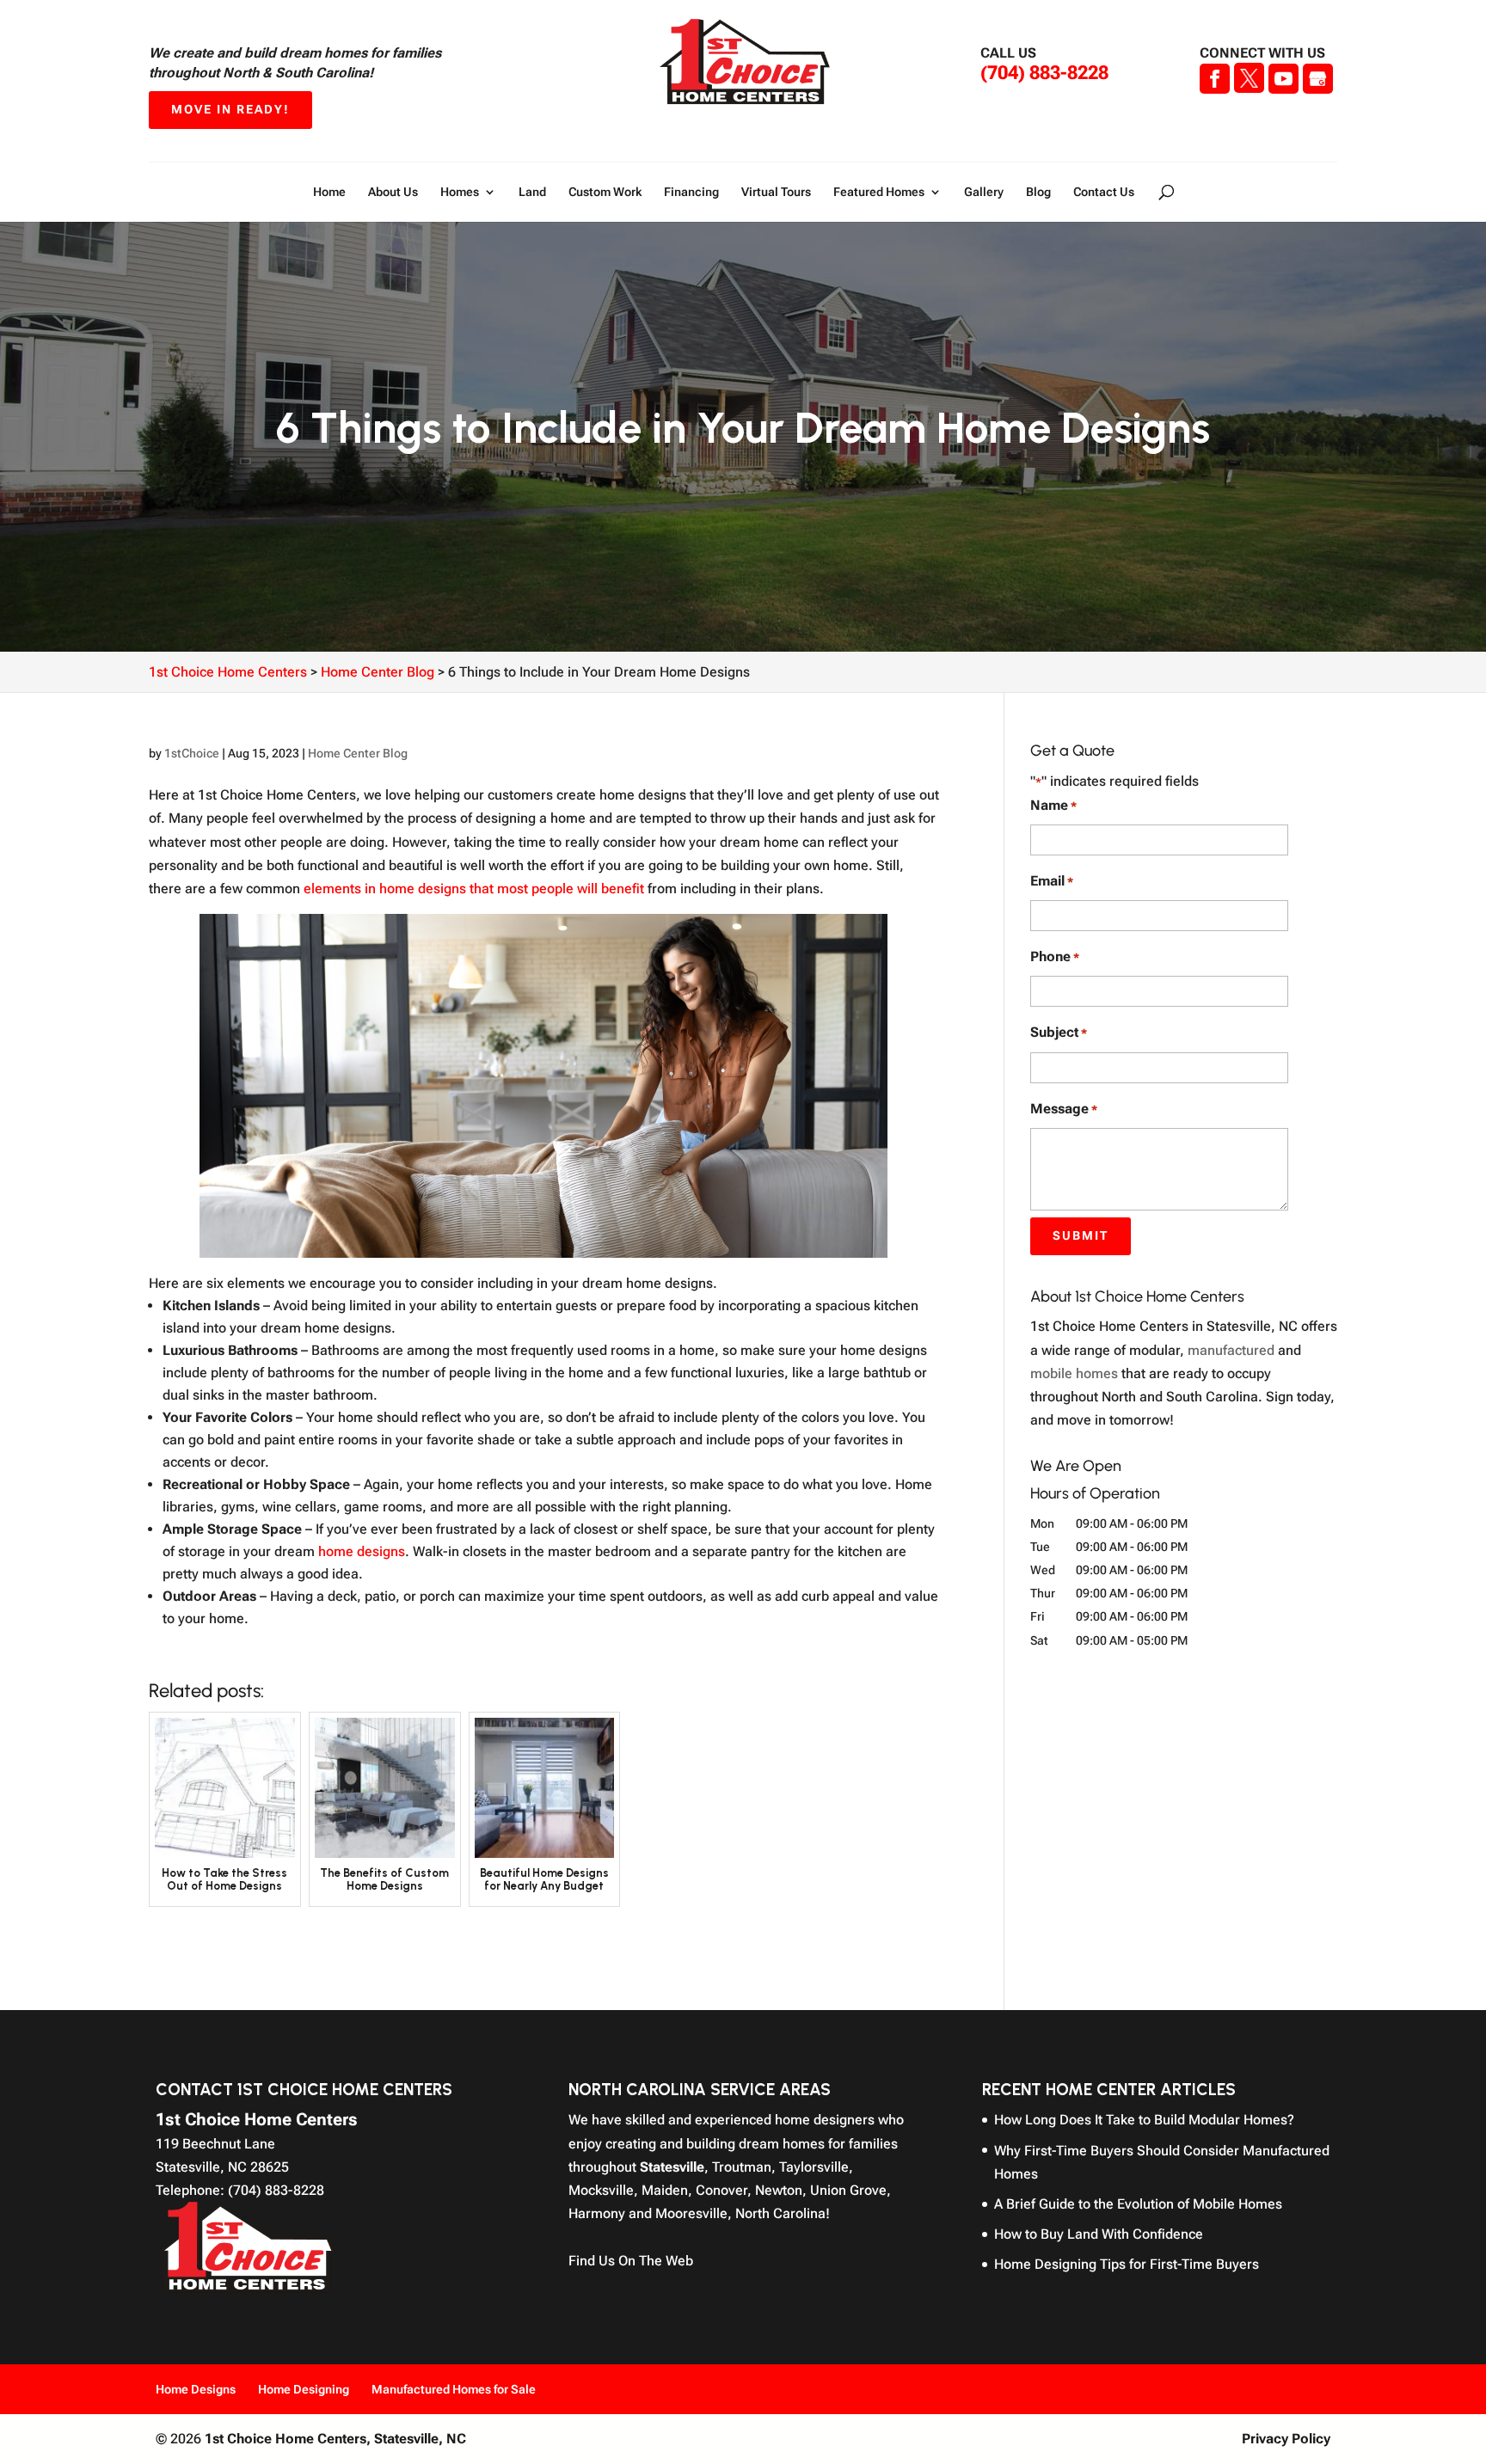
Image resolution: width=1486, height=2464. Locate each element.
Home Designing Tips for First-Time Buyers (1127, 2264)
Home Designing (304, 2389)
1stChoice (192, 753)
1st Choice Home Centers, (335, 2439)
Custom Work (605, 192)
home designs (362, 1551)
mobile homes (1074, 1373)
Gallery (984, 192)
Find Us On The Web (631, 2261)
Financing (691, 192)
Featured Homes (879, 192)
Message (1064, 1109)
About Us (393, 192)
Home (329, 192)
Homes (460, 192)
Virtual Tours (776, 192)
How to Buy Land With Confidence (1099, 2234)
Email (1052, 881)
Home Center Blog (358, 753)
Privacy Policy (1286, 2439)
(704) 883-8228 (1044, 73)
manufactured (1231, 1350)
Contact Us (1104, 192)
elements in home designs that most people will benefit (474, 889)
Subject (1059, 1032)
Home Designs (196, 2389)
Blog (1038, 192)
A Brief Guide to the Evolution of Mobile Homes (1138, 2204)
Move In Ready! (230, 109)
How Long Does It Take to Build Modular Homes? (1144, 2120)
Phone (1055, 956)
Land (532, 192)
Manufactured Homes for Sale (454, 2389)
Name (1053, 805)
